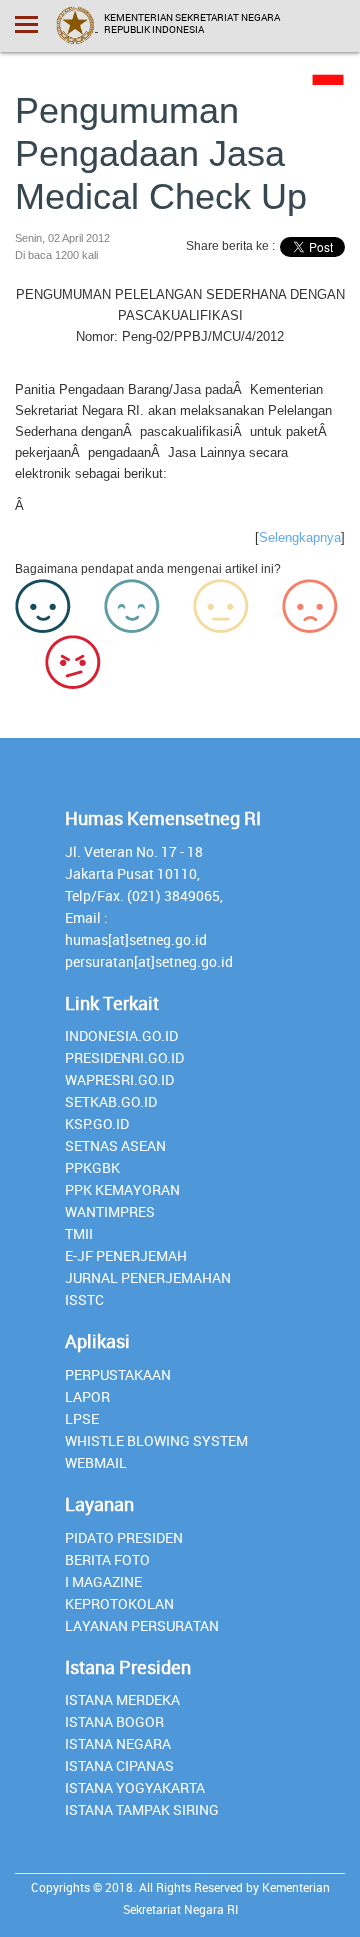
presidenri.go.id (124, 1057)
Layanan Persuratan (142, 1625)
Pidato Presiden (124, 1537)
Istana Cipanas (119, 1765)
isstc (84, 1299)
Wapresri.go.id (119, 1079)
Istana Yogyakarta (135, 1787)
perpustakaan (118, 1374)
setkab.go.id (111, 1101)
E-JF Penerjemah (126, 1255)
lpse (82, 1418)
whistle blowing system (156, 1440)
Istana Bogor (114, 1721)
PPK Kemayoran (122, 1189)
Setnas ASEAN (115, 1145)
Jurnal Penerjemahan (148, 1277)
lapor (87, 1396)
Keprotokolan (119, 1603)
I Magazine (103, 1581)
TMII (79, 1233)
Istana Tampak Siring (142, 1809)
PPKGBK (92, 1167)
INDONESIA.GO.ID (121, 1035)
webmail (96, 1462)
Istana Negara (118, 1743)
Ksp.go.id (97, 1123)
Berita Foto (107, 1559)
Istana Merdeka (122, 1699)
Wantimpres (110, 1211)
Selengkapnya (300, 537)
